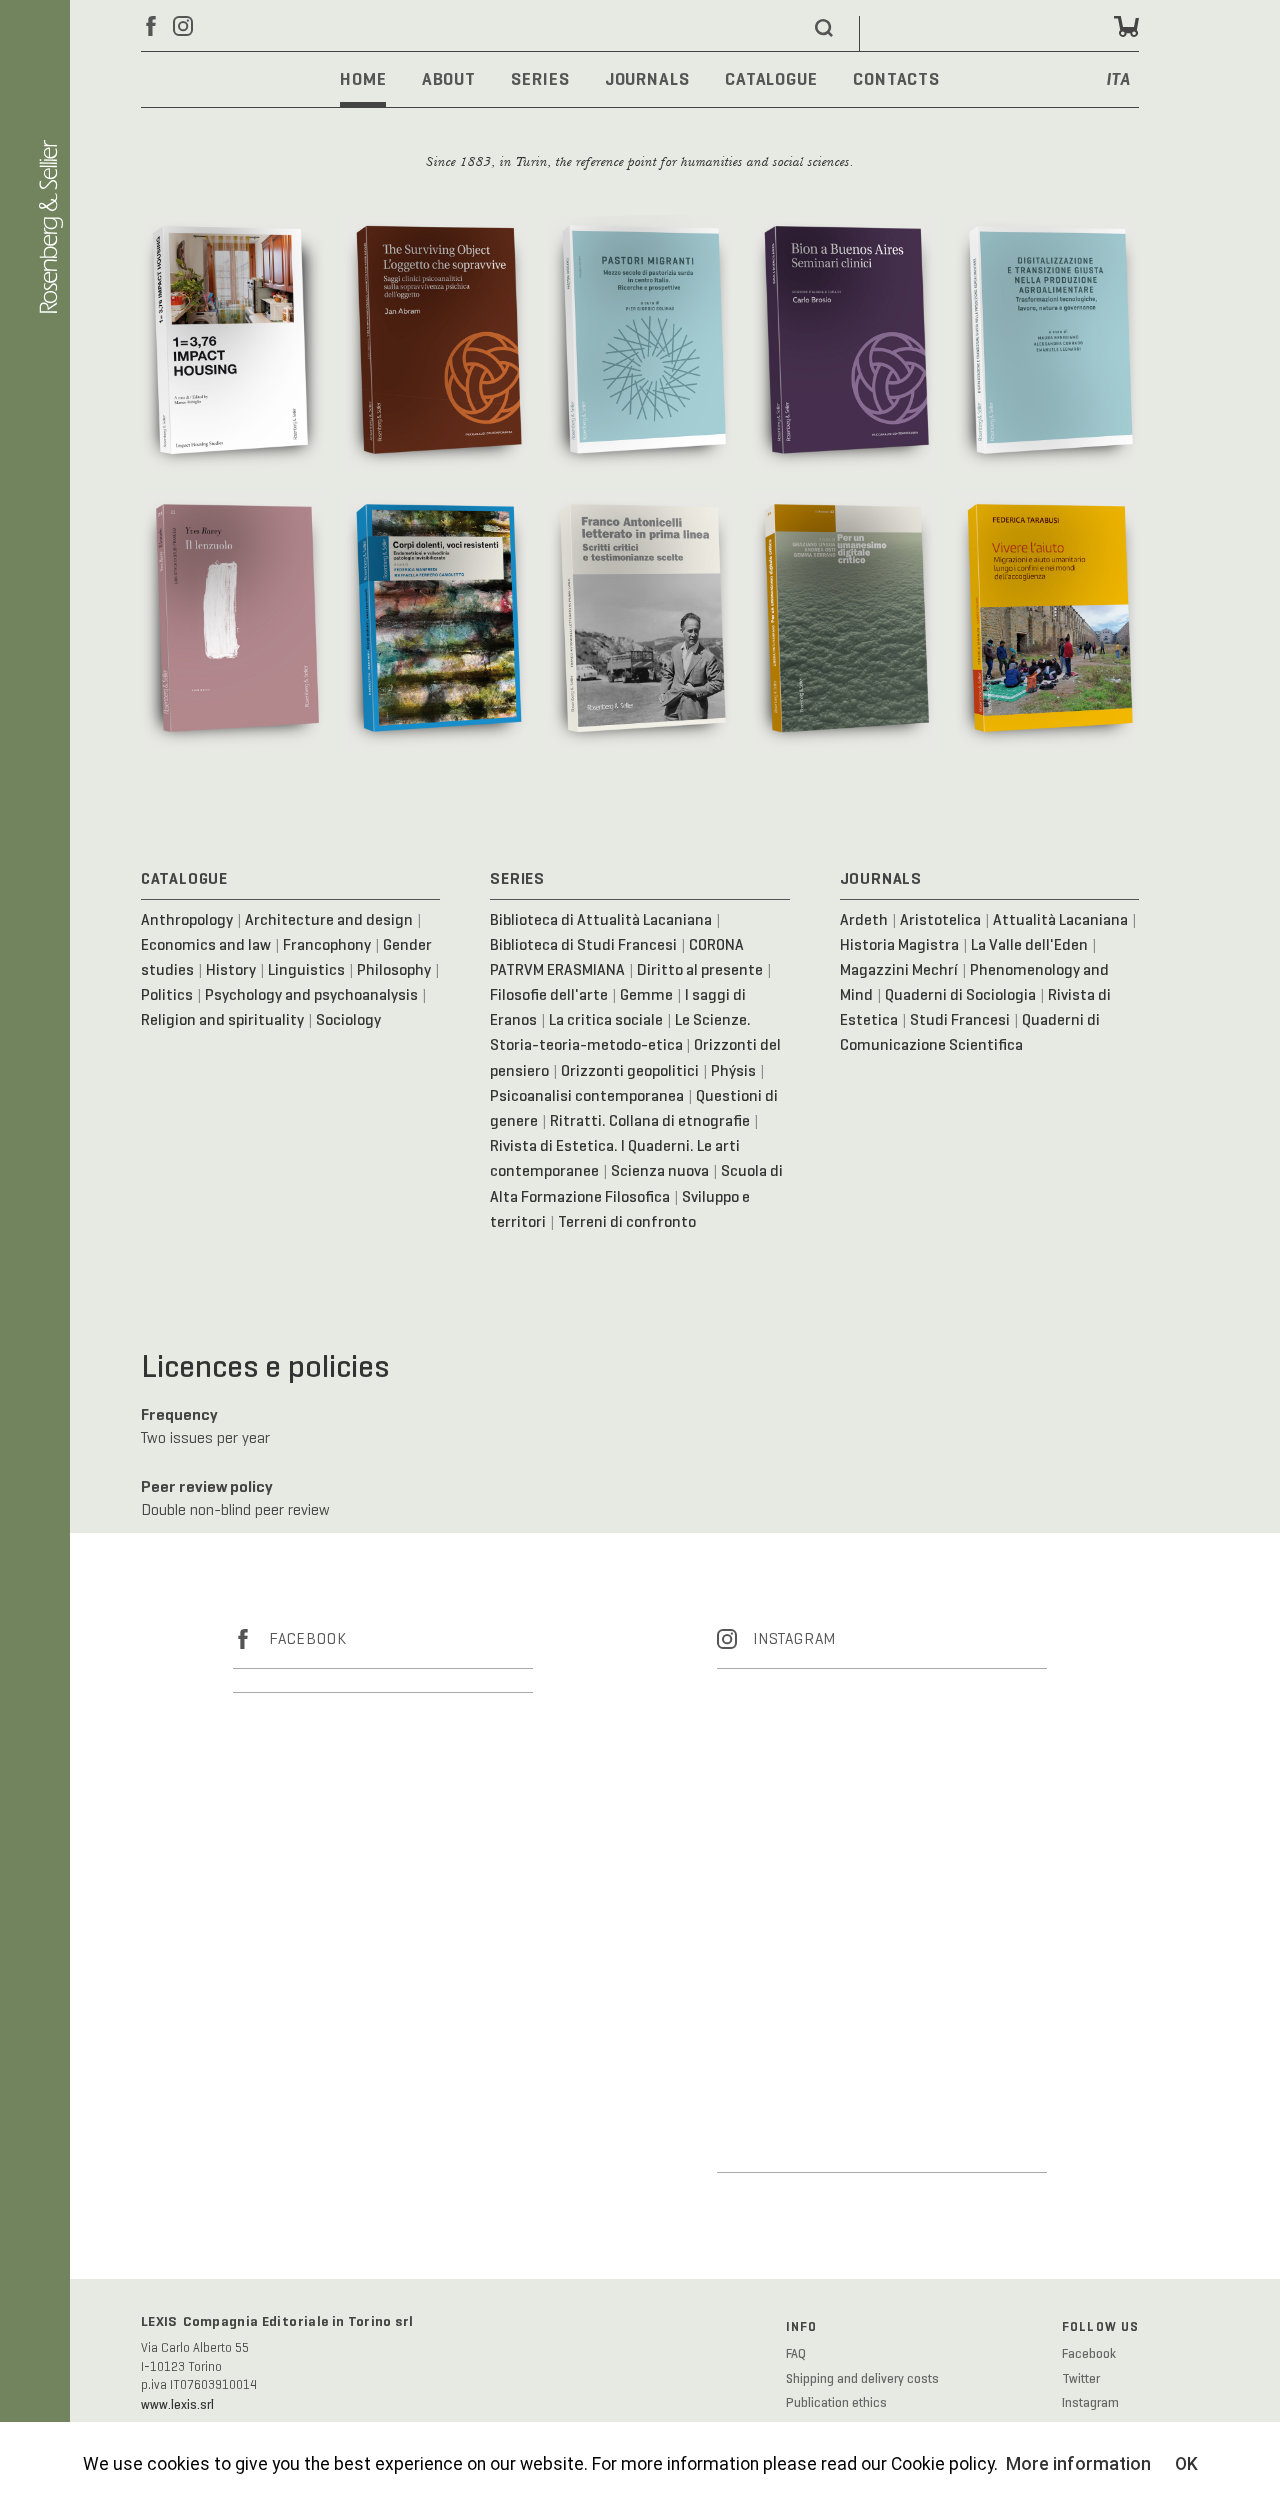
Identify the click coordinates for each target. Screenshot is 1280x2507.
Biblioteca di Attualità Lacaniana (601, 919)
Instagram (1090, 2403)
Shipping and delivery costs (862, 2379)
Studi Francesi (960, 1019)
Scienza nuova (660, 1170)
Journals (647, 79)
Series (540, 79)
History (231, 969)
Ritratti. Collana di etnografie (650, 1120)
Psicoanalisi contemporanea (587, 1095)
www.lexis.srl (177, 2405)
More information (1078, 2464)
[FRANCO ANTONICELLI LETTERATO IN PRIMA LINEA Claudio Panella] (640, 621)
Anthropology (187, 919)
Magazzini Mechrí (899, 969)
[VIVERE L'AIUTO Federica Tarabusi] (1047, 621)
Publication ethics (836, 2403)
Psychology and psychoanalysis (311, 994)
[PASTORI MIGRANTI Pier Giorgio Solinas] (640, 343)
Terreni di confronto (627, 1221)
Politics (167, 994)
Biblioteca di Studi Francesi (583, 944)
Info (802, 2327)
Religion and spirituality (222, 1019)
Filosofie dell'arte (549, 994)
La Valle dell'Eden (1029, 944)
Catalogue (771, 79)
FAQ (796, 2354)
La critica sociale (606, 1019)
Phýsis (733, 1070)
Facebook (1089, 2354)
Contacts (896, 79)
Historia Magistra (899, 944)
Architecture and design (329, 919)
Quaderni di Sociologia (960, 994)
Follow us (1101, 2327)
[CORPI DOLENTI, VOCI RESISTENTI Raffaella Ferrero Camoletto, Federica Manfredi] (436, 621)
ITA (1119, 80)
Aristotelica (940, 919)
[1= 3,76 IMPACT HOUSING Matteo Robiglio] (233, 343)
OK (1186, 2464)
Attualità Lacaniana (1060, 919)
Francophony (327, 944)
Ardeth (864, 919)
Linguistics (306, 969)
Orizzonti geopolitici (630, 1070)
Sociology (348, 1019)
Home (363, 79)
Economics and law (206, 944)
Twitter (1081, 2379)
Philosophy (394, 969)
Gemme (646, 994)
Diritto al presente (700, 969)
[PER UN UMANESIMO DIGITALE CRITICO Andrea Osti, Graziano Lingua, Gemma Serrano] (844, 621)
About (449, 79)
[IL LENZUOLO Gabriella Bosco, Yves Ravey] (233, 621)
